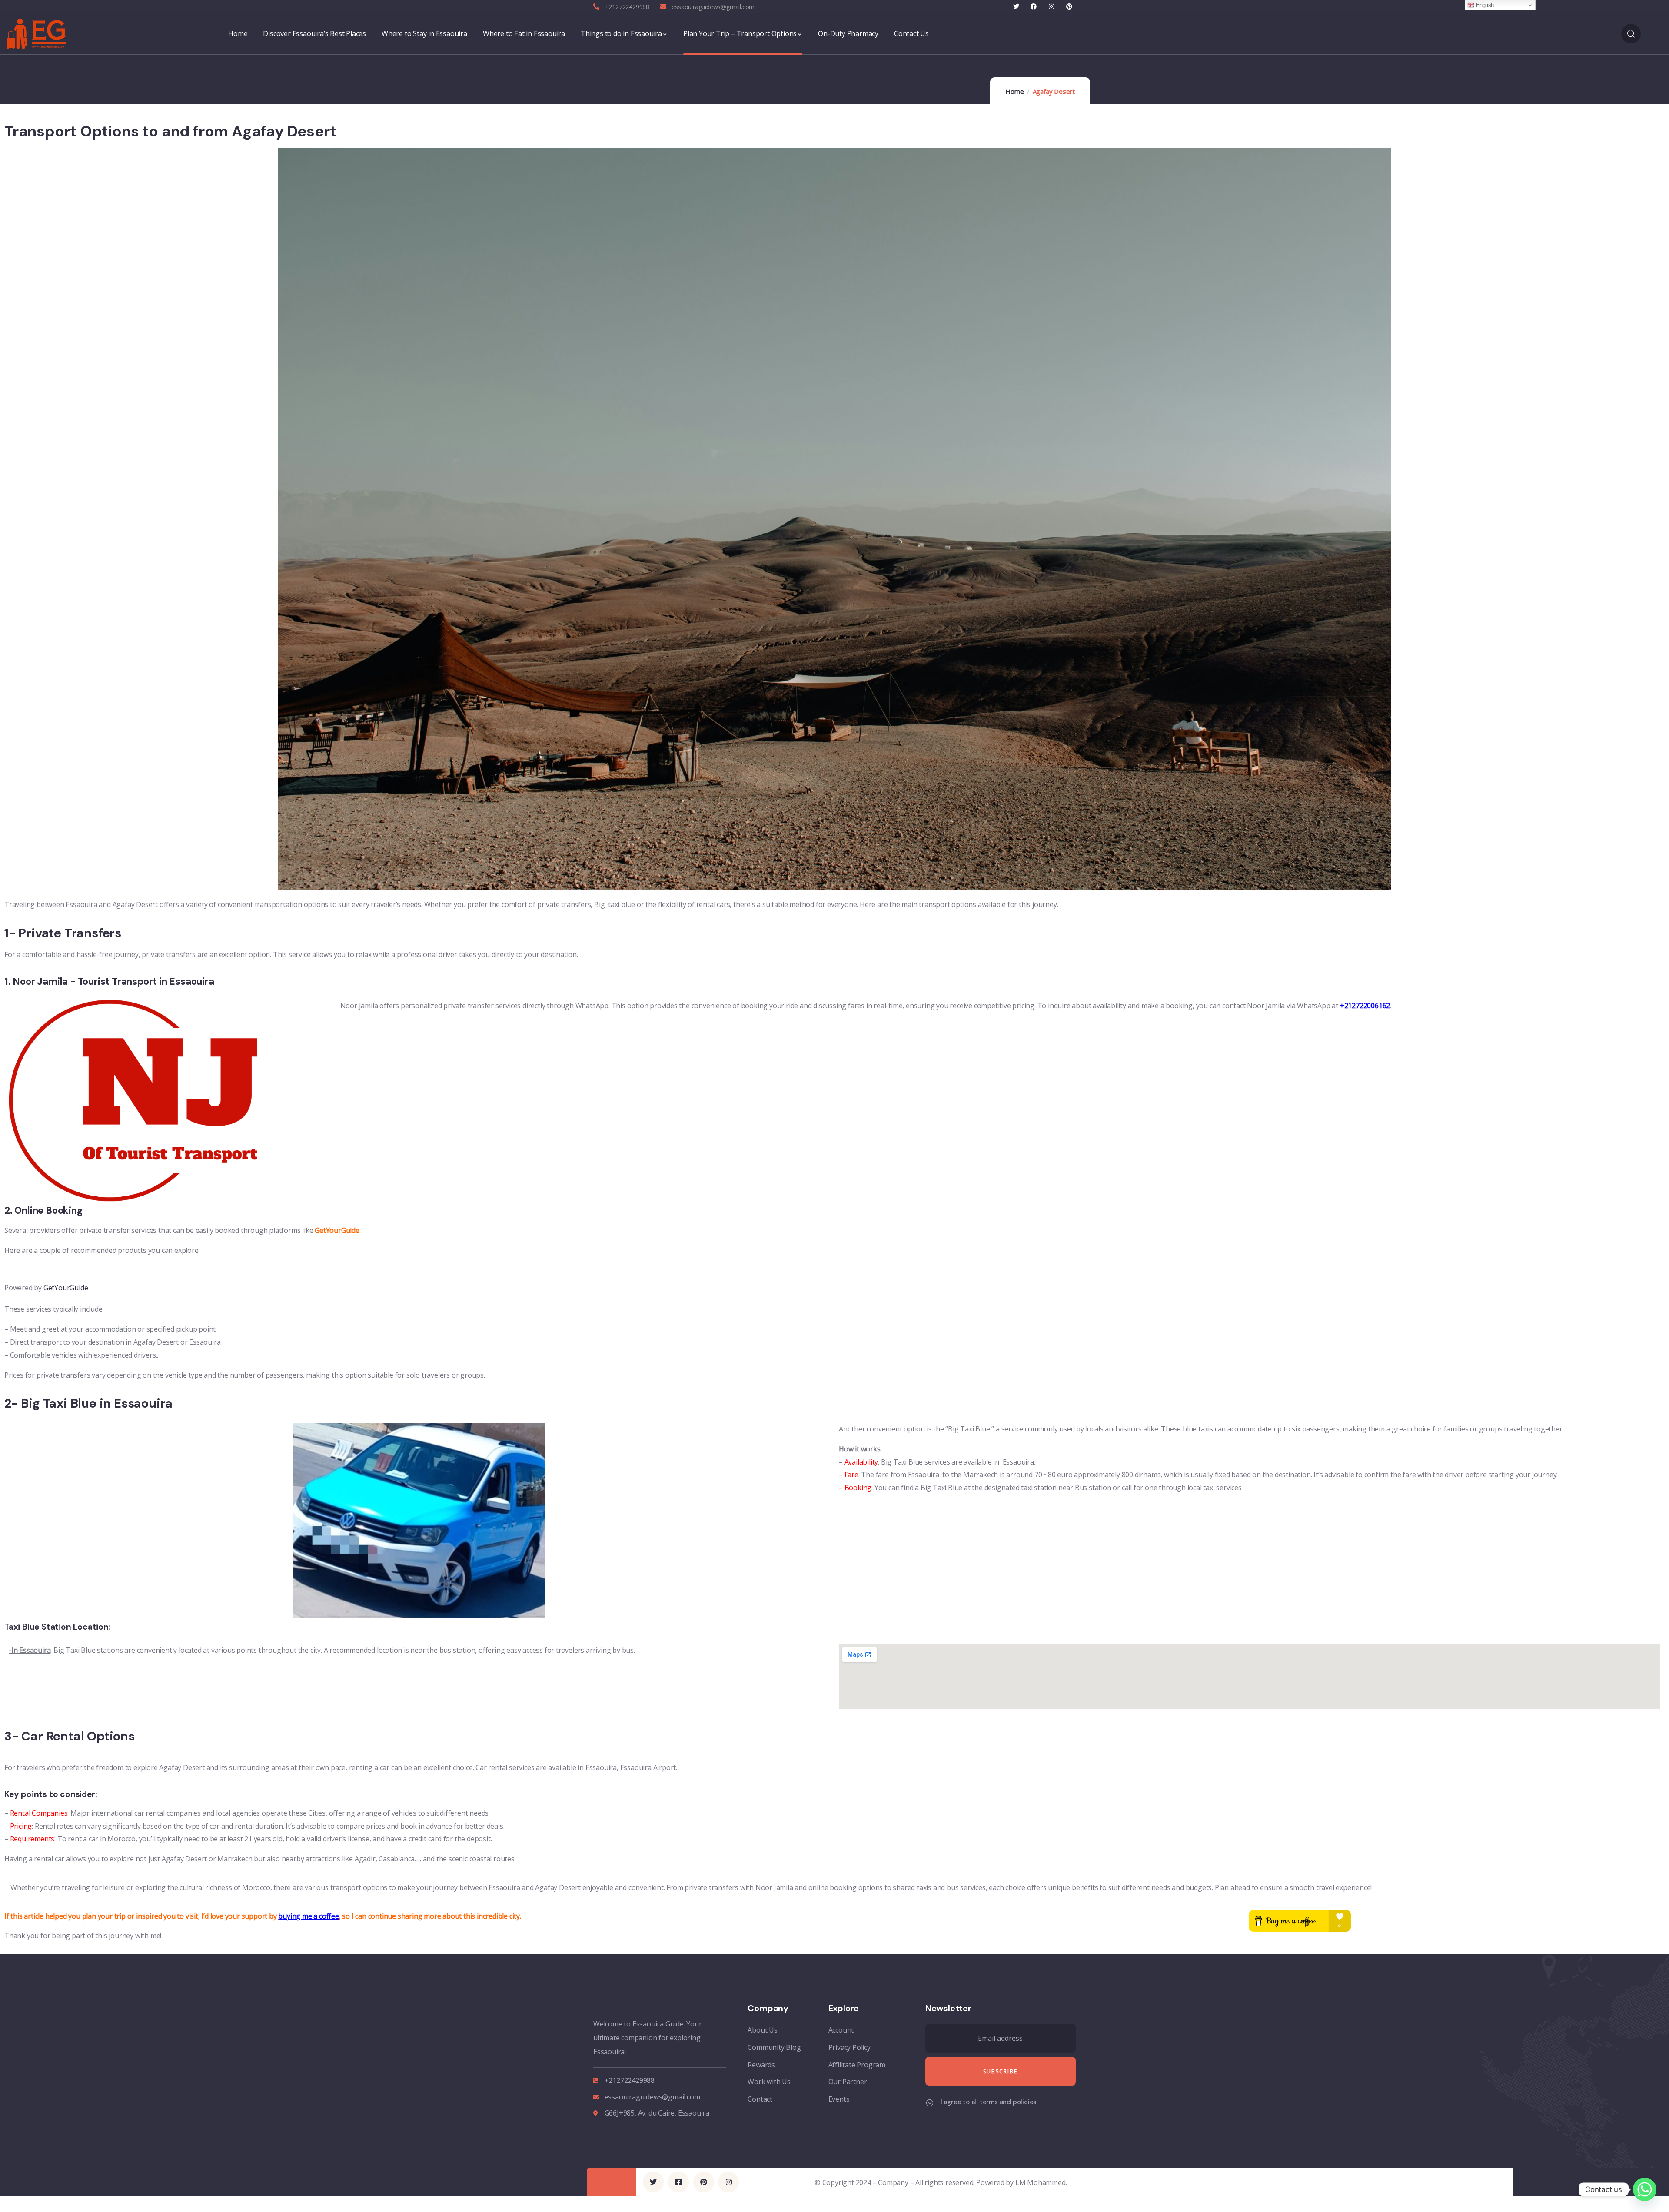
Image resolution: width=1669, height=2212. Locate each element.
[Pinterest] (1069, 7)
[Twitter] (1016, 7)
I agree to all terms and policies (989, 2102)
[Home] (36, 34)
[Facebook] (1034, 7)
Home (1014, 91)
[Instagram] (1052, 7)
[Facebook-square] (678, 2182)
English (1484, 5)
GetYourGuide (66, 1288)
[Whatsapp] (1645, 2189)
